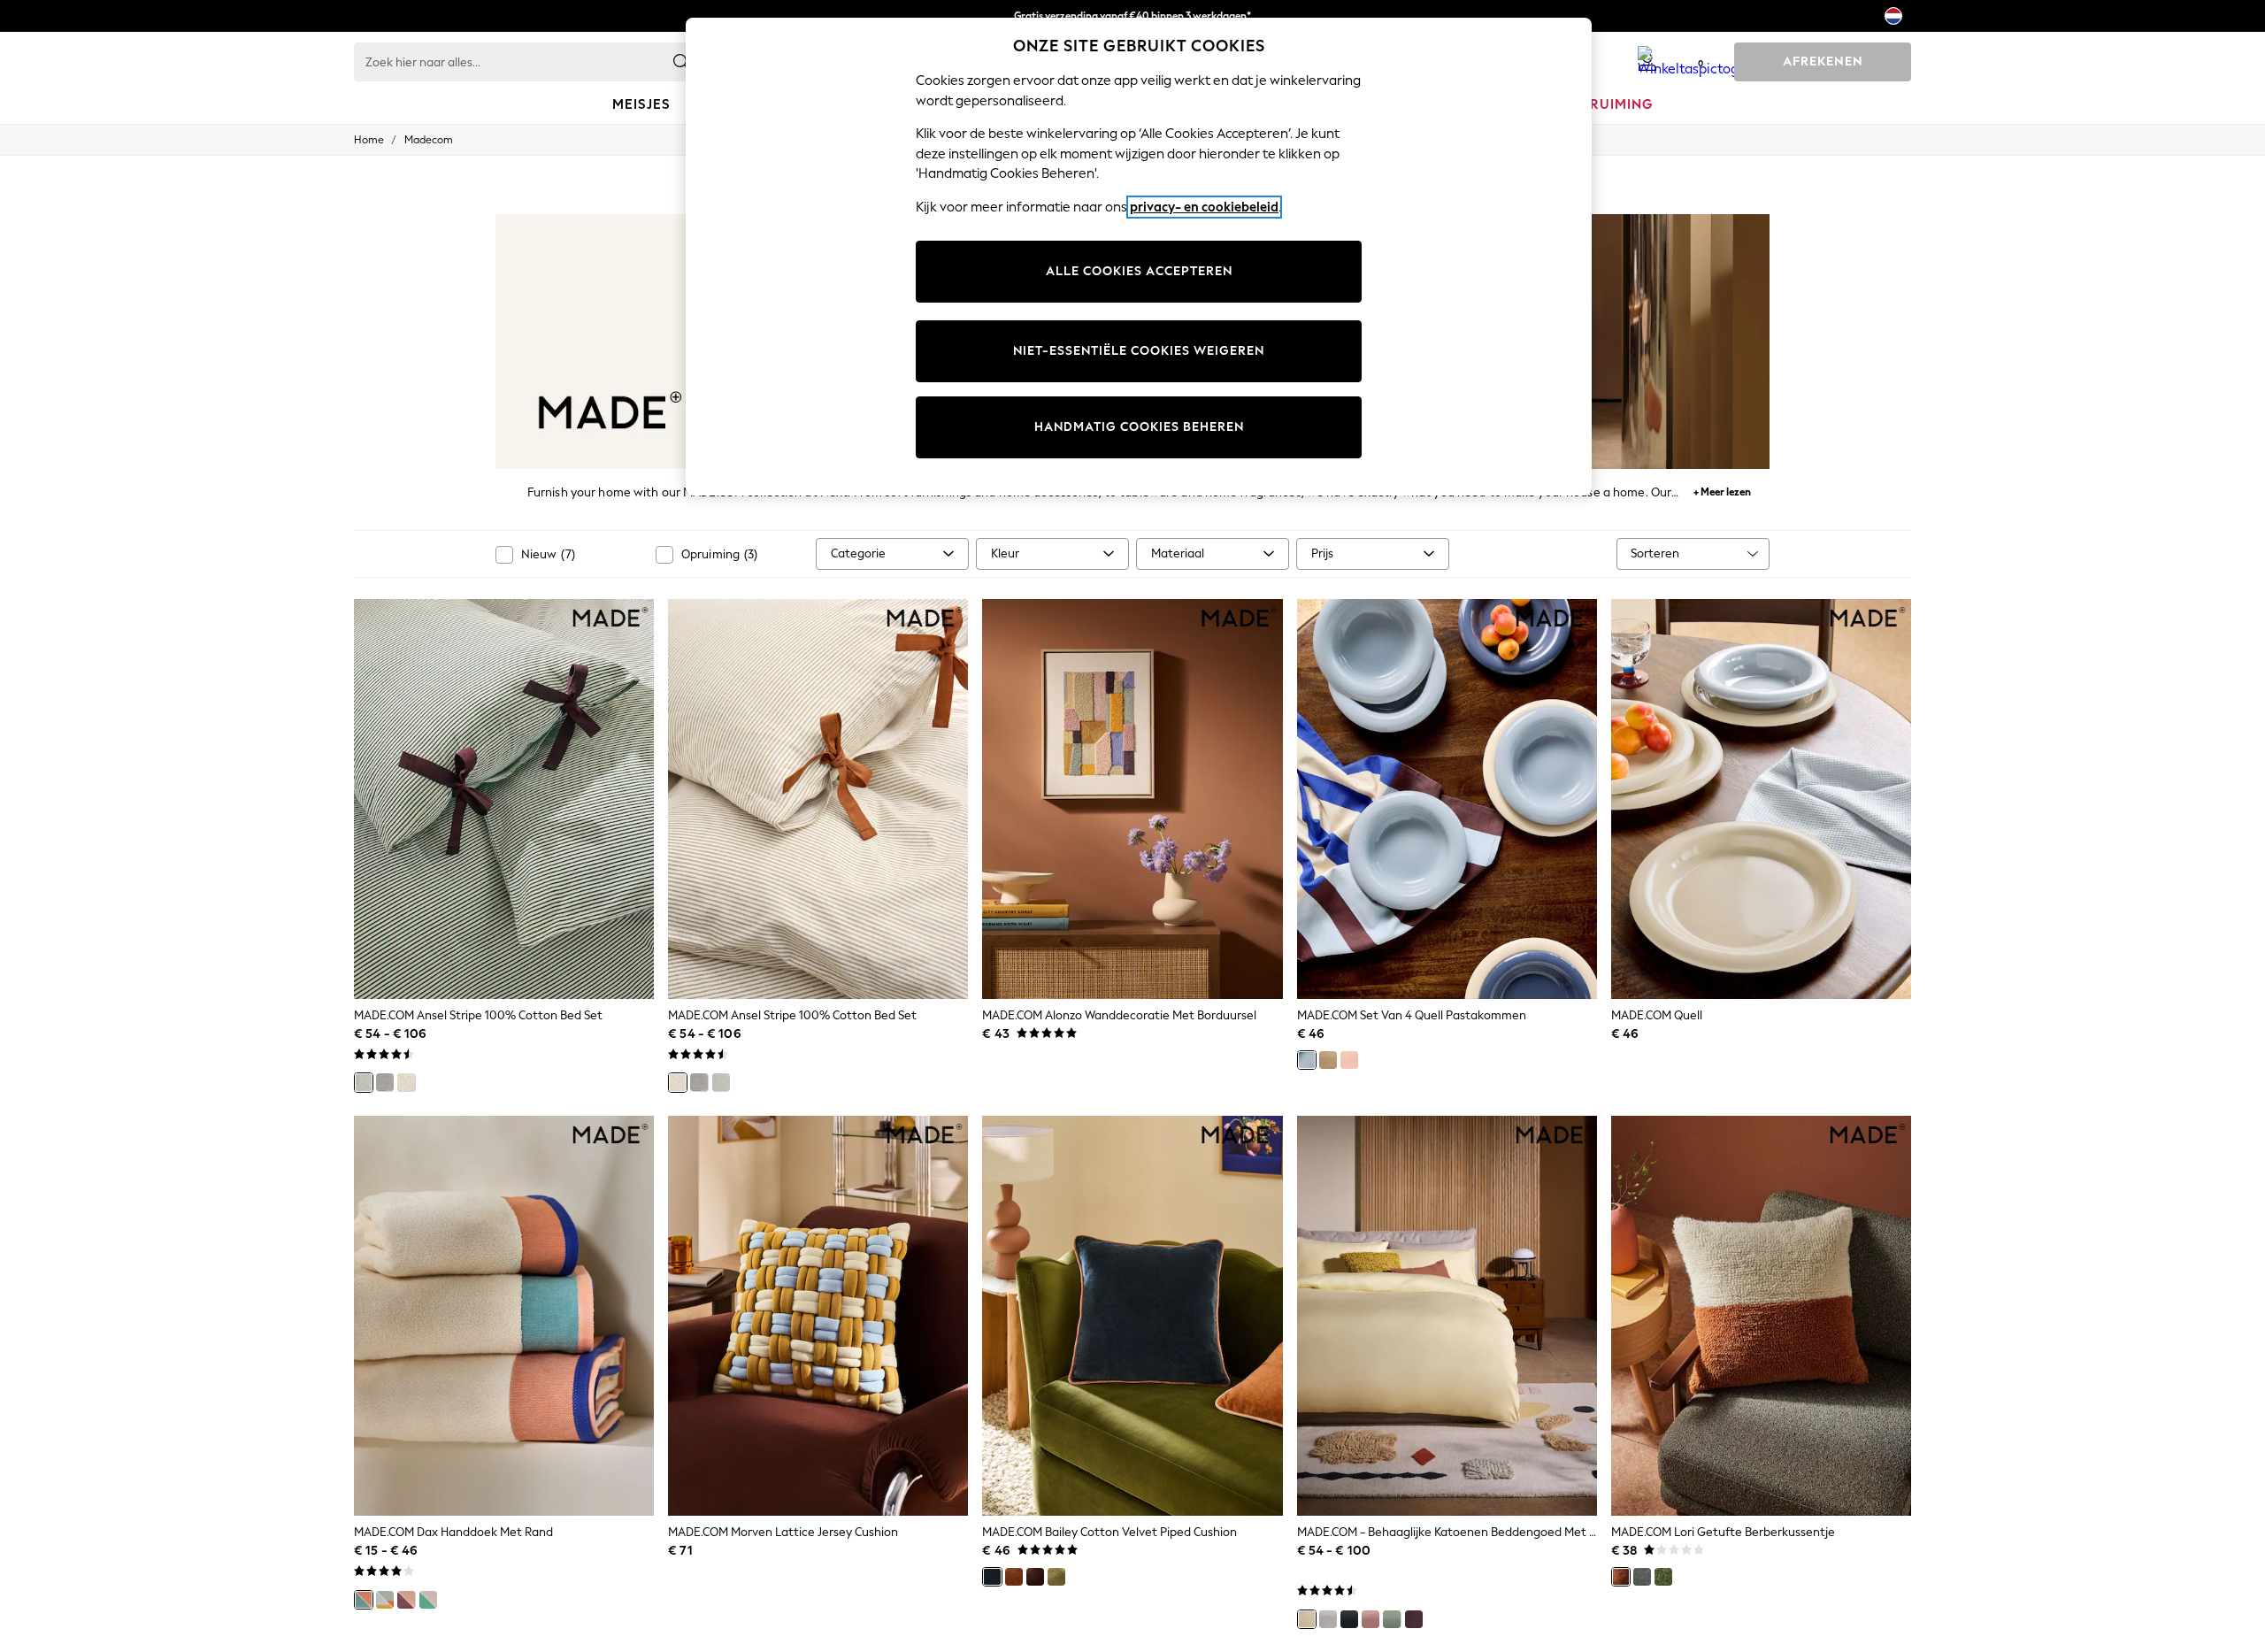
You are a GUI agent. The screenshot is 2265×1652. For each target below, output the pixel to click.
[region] (1139, 257)
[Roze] (1349, 1060)
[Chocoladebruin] (1035, 1577)
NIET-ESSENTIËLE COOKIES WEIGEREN (1139, 351)
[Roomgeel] (1307, 1619)
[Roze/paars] (406, 1600)
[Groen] (364, 1082)
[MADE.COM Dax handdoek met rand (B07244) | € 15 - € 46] (504, 1316)
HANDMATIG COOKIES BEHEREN (1139, 427)
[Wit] (1328, 1619)
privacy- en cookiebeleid (1204, 207)
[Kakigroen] (1056, 1577)
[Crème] (1328, 1060)
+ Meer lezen (1722, 490)
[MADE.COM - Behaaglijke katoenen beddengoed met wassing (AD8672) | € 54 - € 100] (1447, 1316)
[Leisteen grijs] (1642, 1577)
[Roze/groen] (428, 1600)
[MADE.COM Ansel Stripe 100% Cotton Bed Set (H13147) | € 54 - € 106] (504, 799)
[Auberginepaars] (1414, 1619)
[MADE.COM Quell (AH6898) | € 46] (1761, 799)
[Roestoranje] (1014, 1577)
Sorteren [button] (1655, 553)
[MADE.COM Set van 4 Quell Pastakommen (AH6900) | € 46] (1447, 799)
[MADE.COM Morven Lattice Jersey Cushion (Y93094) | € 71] (818, 1316)
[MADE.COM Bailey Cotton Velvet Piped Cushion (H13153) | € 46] (1132, 1316)
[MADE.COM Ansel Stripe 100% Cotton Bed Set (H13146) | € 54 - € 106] (818, 799)
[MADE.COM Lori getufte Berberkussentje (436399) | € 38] (1761, 1316)
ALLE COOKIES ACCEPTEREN (1139, 271)
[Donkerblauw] (992, 1577)
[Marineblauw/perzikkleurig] (364, 1600)
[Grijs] (385, 1082)
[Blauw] (1307, 1060)
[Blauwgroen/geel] (385, 1600)
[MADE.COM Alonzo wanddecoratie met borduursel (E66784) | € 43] (1132, 799)
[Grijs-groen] (1392, 1619)
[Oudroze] (1371, 1619)
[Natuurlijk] (406, 1082)
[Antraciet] (1349, 1619)
